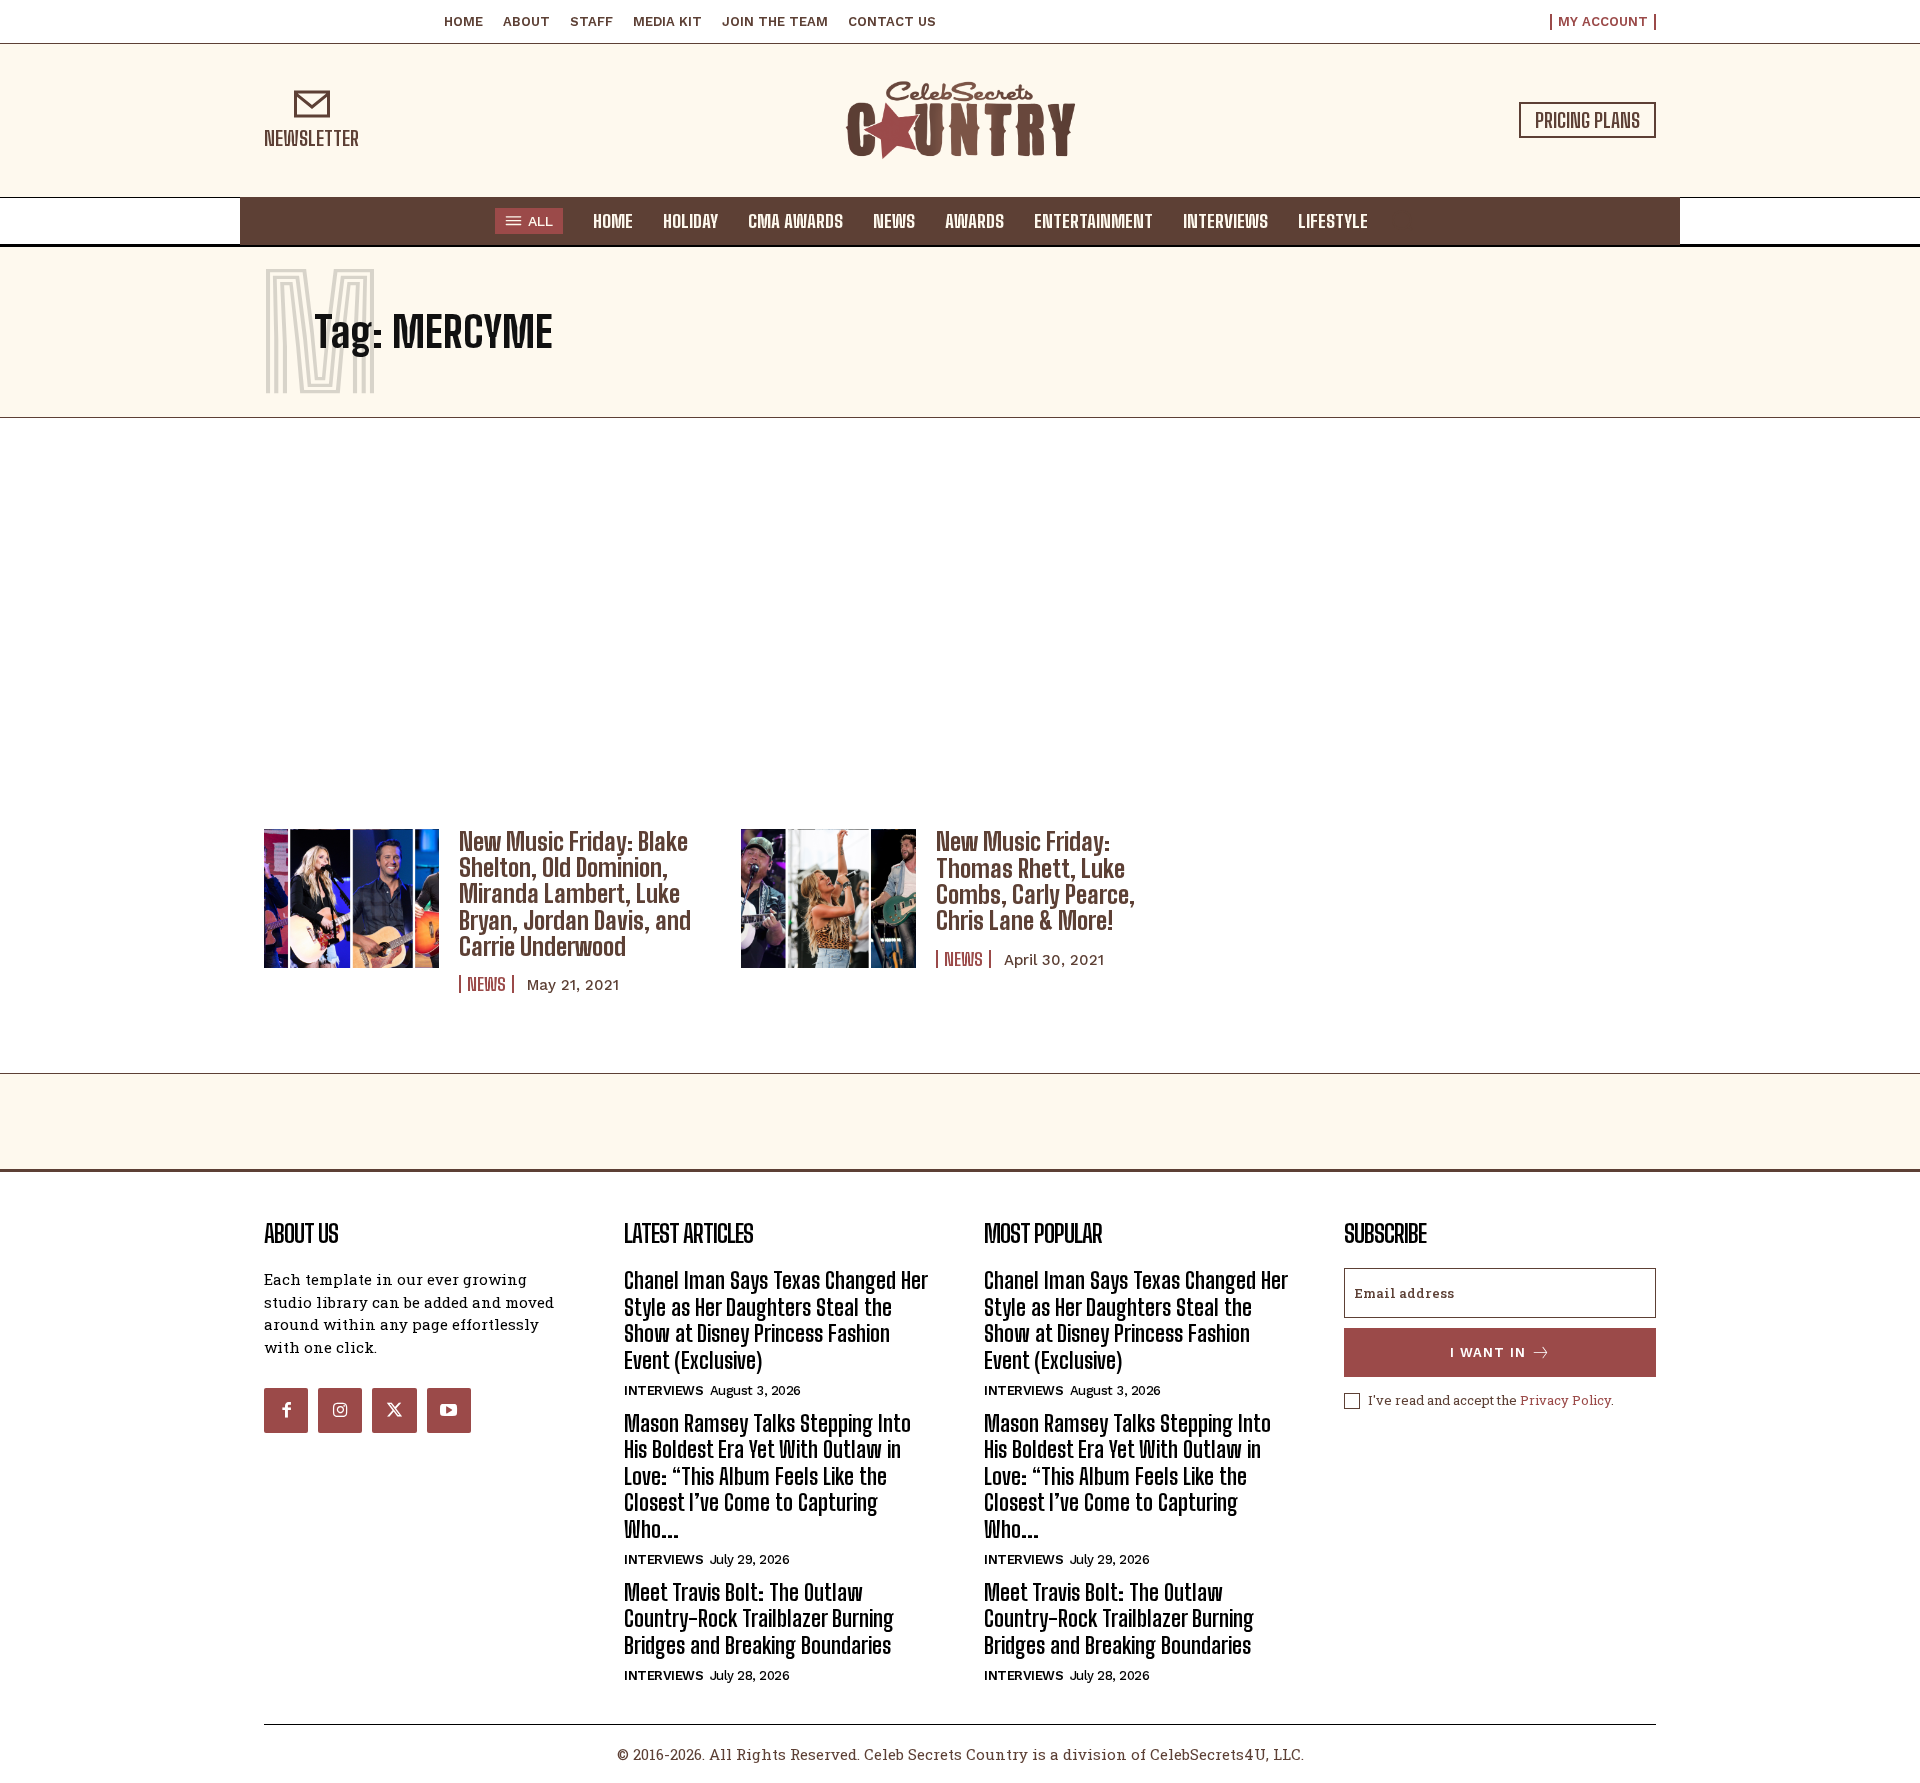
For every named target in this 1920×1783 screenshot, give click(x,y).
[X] (394, 1410)
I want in (1488, 1352)
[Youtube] (449, 1410)
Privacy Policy (1565, 1400)
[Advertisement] (960, 618)
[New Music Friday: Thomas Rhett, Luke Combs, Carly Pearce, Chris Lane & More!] (828, 899)
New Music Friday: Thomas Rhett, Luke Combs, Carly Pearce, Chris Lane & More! (1035, 881)
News (486, 984)
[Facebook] (286, 1410)
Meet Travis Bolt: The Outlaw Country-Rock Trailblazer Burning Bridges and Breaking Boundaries (759, 1619)
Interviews (663, 1390)
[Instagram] (340, 1410)
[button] (1402, 220)
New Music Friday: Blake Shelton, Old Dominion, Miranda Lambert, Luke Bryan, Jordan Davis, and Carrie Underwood (575, 894)
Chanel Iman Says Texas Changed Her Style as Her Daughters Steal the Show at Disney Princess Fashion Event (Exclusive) (776, 1320)
